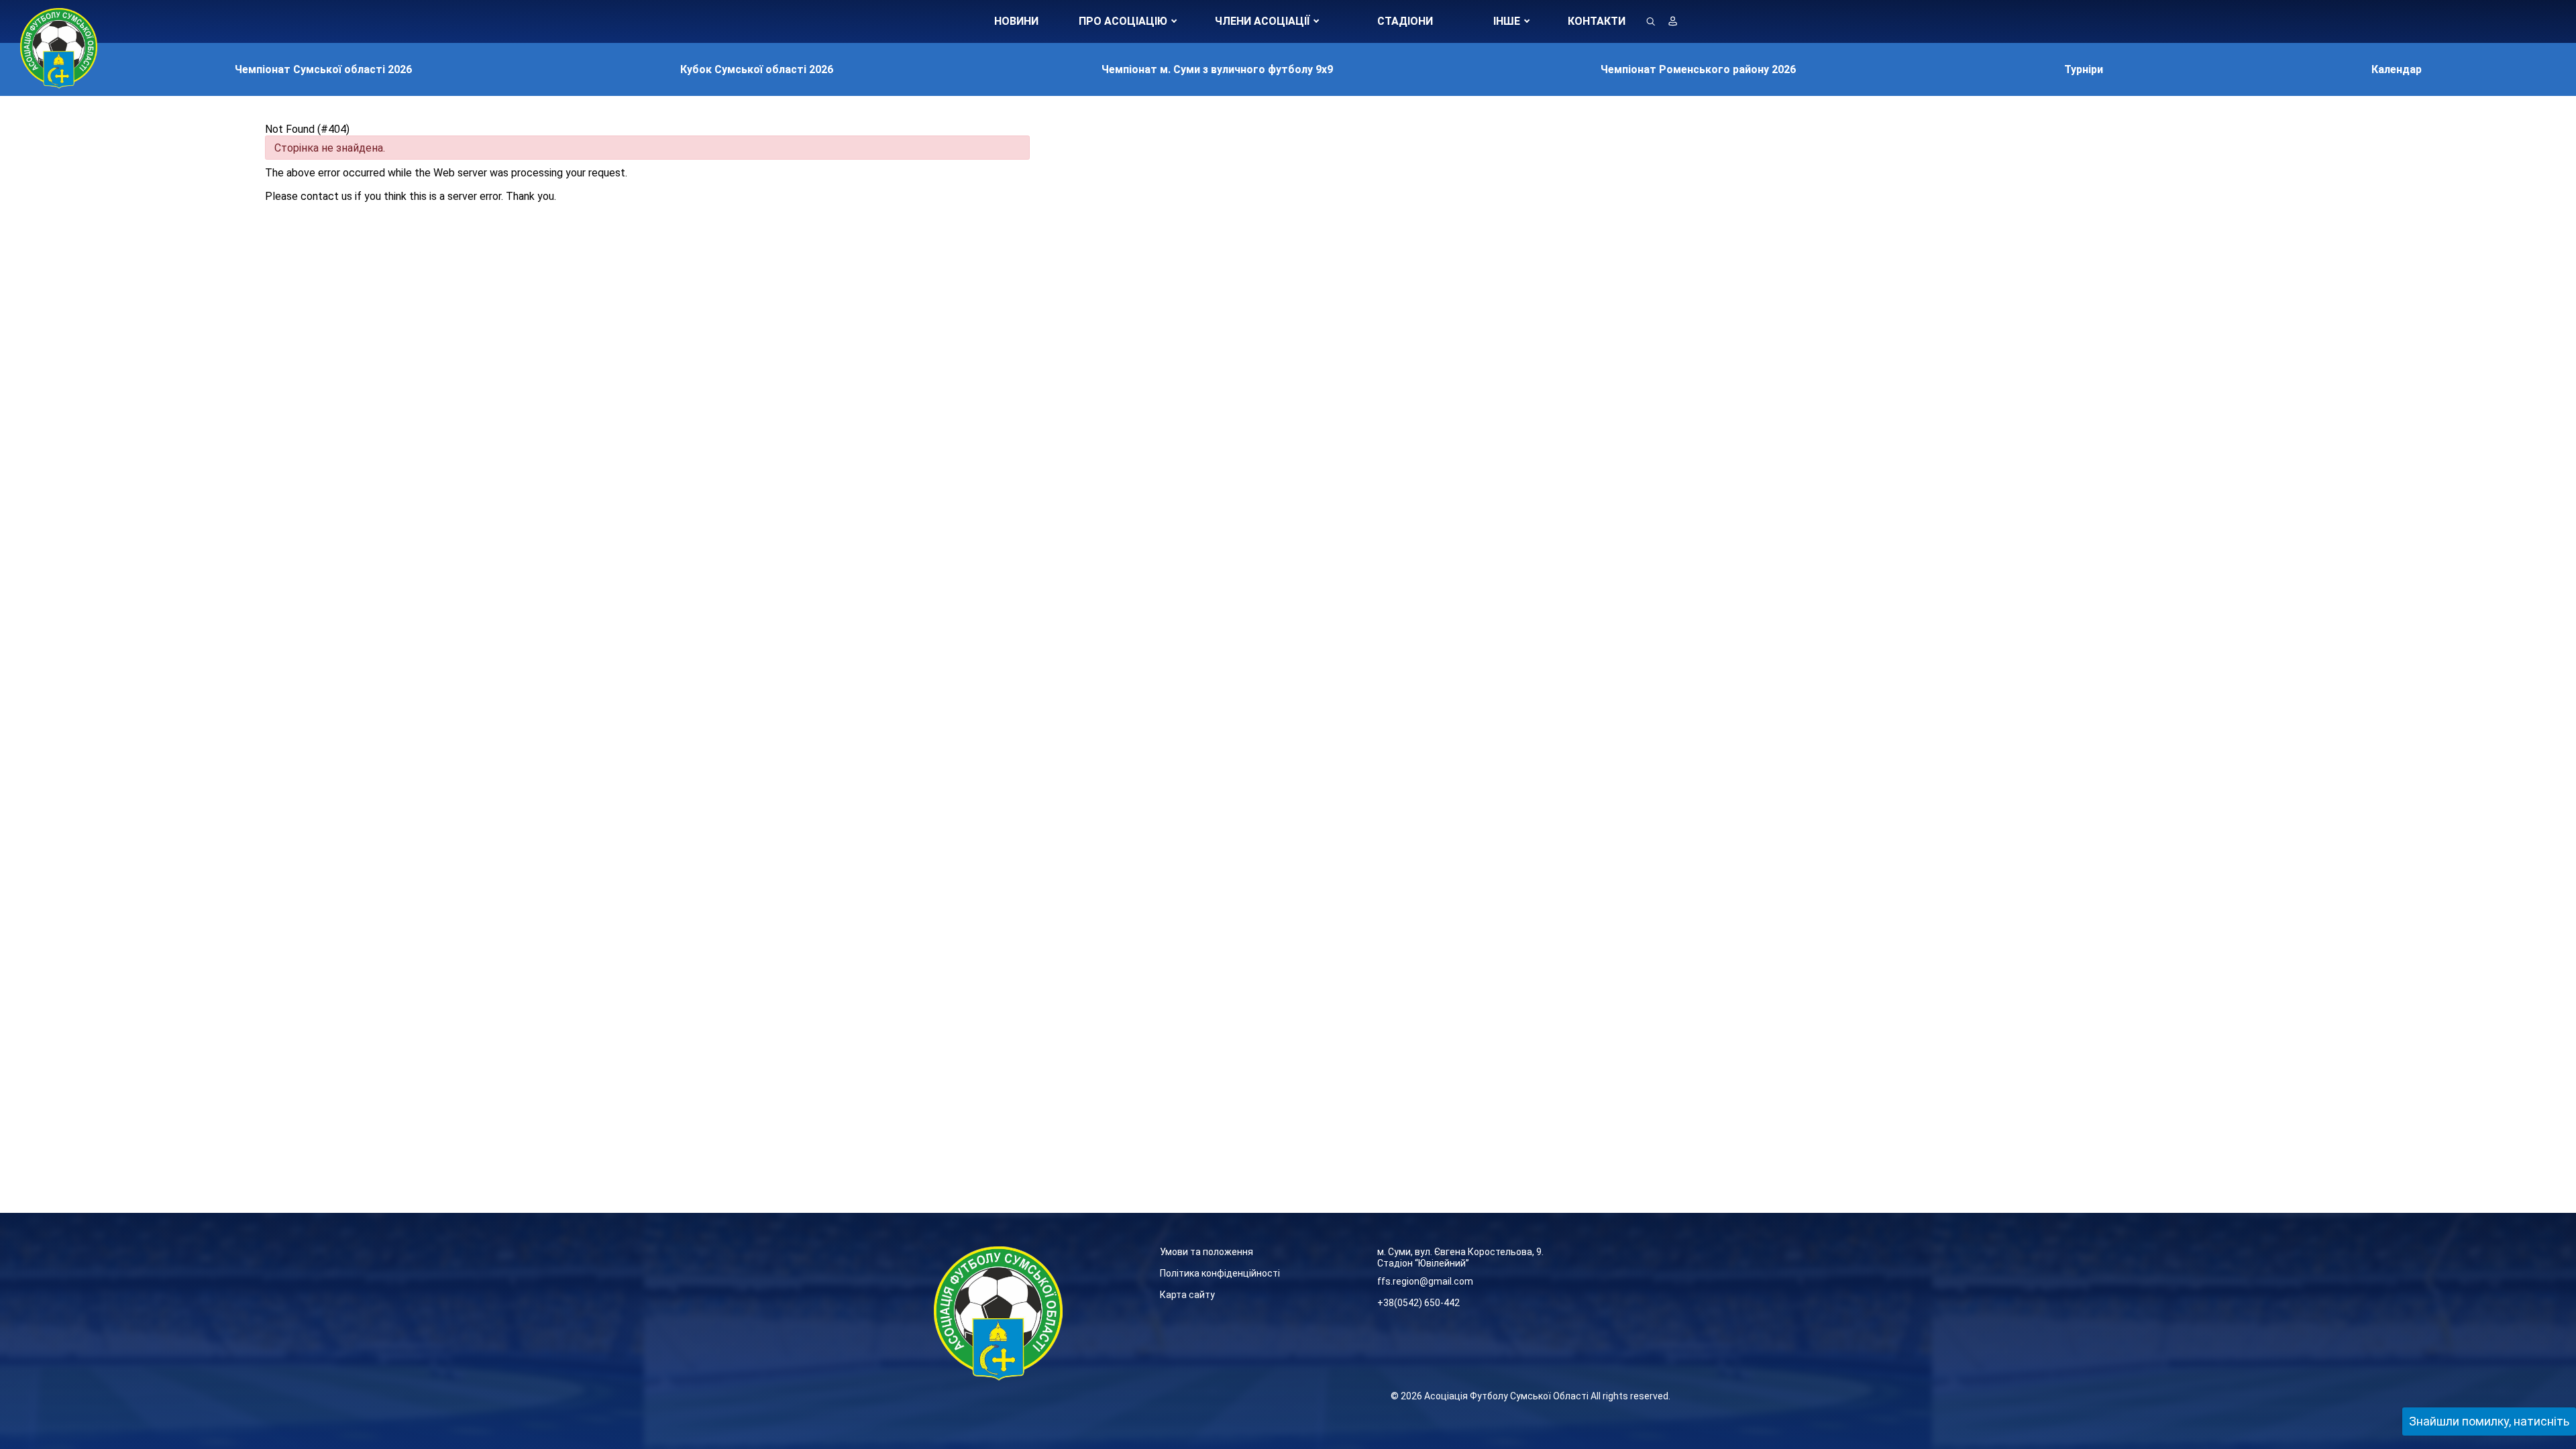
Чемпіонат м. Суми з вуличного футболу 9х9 (1217, 69)
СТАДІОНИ (1405, 21)
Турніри (2084, 69)
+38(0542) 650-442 (1418, 1303)
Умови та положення (1206, 1252)
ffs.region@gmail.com (1425, 1281)
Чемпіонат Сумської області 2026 (323, 69)
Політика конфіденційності (1220, 1273)
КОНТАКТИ (1597, 21)
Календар (2397, 69)
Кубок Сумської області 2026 (757, 69)
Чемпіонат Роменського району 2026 (1698, 69)
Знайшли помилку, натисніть (2489, 1421)
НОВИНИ (1016, 21)
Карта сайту (1187, 1295)
